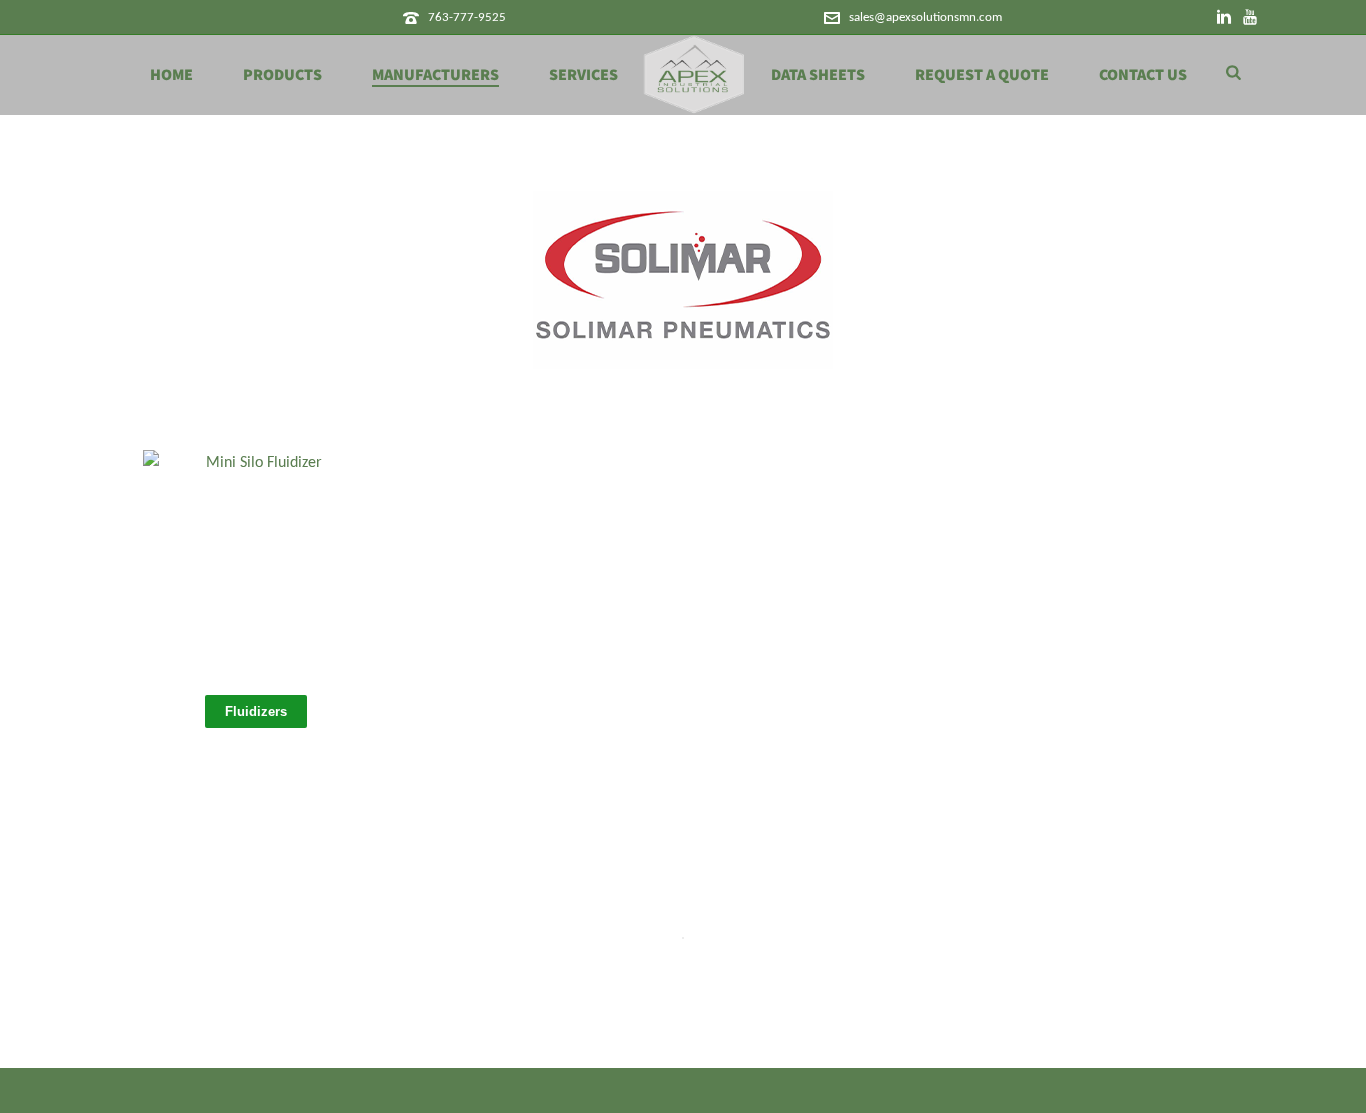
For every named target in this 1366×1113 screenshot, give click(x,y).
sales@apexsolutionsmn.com (925, 17)
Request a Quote (982, 75)
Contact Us (1143, 75)
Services (583, 75)
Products (282, 75)
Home (171, 75)
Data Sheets (818, 75)
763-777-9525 (467, 17)
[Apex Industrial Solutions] (694, 75)
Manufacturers (435, 75)
